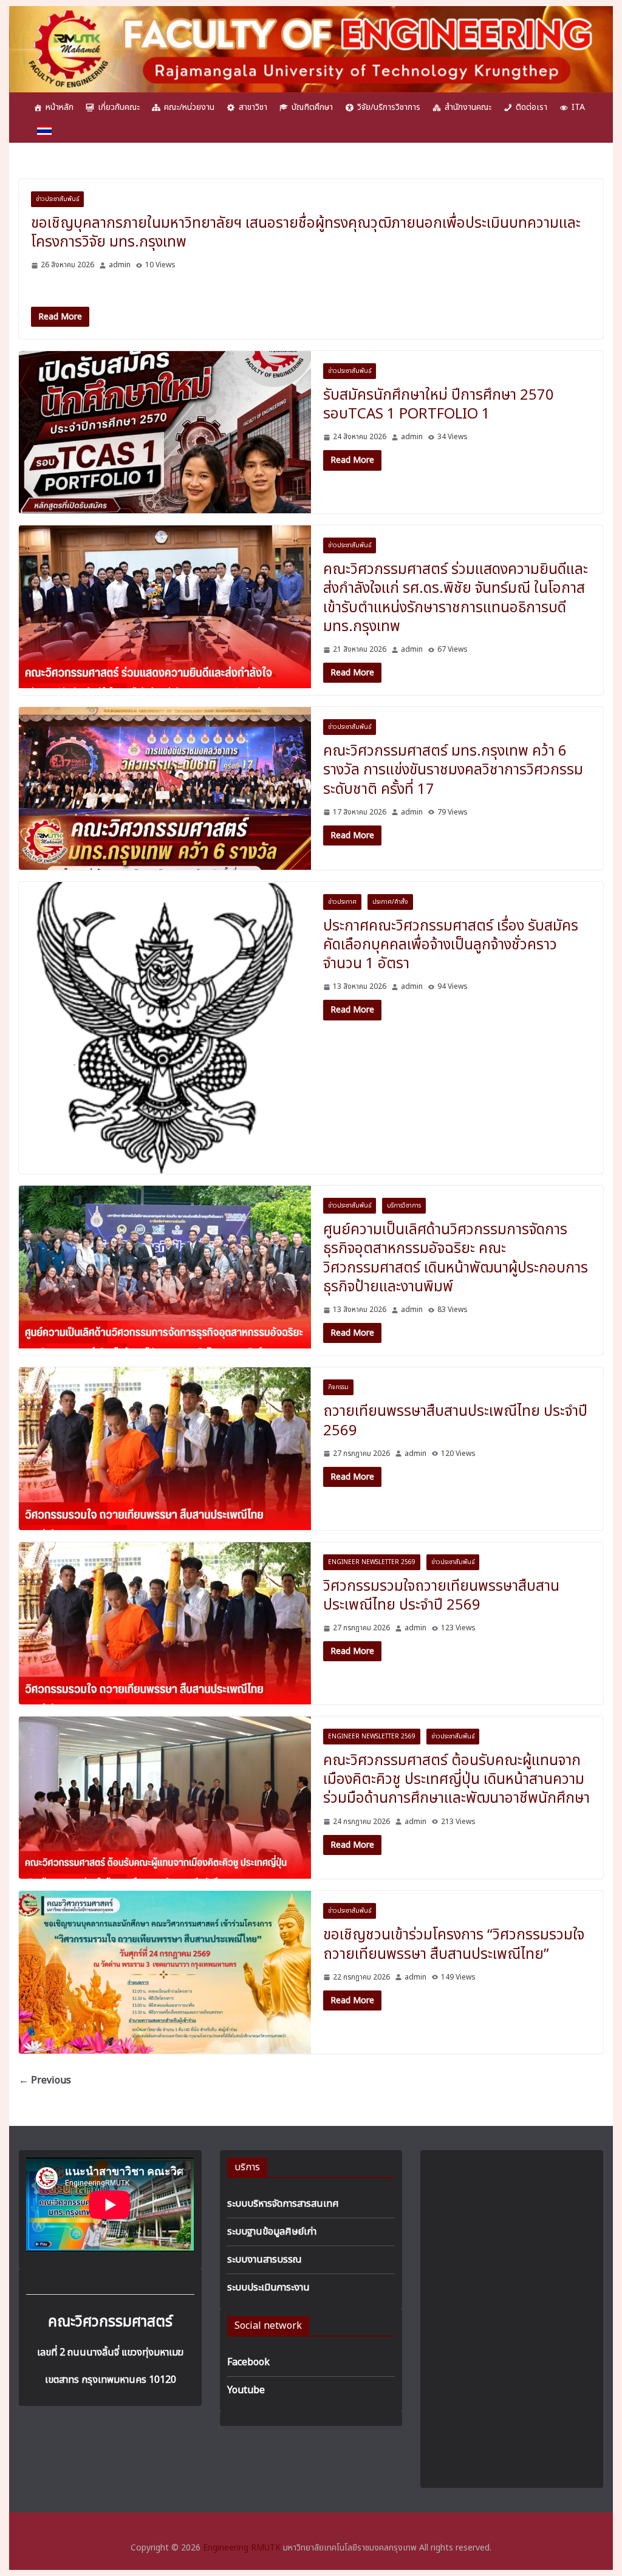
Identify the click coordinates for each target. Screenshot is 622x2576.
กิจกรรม (338, 1387)
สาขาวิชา (253, 107)
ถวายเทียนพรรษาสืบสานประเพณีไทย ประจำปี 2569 (455, 1421)
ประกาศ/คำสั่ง (390, 902)
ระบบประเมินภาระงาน (268, 2287)
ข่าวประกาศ (342, 902)
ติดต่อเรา (531, 107)
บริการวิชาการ (404, 1206)
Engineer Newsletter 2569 (372, 1562)
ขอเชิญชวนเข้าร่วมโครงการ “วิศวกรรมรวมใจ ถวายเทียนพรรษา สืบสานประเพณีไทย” (454, 1945)
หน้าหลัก (60, 107)
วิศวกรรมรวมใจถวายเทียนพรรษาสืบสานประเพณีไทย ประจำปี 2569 (441, 1596)
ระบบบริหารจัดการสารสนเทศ (283, 2204)
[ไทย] (44, 131)
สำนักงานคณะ (468, 107)
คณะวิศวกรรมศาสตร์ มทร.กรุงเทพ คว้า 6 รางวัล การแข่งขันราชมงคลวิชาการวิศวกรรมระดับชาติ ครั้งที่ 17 (453, 770)
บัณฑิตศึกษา (312, 107)
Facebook (248, 2362)
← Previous (45, 2080)
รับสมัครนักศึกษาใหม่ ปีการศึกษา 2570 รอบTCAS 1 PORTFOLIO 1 (439, 405)
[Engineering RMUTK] (311, 13)
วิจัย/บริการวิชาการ (389, 107)
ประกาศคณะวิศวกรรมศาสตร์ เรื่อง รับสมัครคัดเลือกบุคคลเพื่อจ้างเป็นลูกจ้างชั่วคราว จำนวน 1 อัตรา (451, 945)
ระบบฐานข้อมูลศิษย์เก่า (272, 2232)
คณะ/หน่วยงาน (189, 107)
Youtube (246, 2390)
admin (120, 265)
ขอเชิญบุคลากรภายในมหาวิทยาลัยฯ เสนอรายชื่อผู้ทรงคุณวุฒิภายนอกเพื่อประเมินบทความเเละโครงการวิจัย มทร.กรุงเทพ (306, 233)
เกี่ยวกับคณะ (119, 107)
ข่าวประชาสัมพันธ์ (57, 199)
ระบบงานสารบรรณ (265, 2260)
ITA (578, 107)
